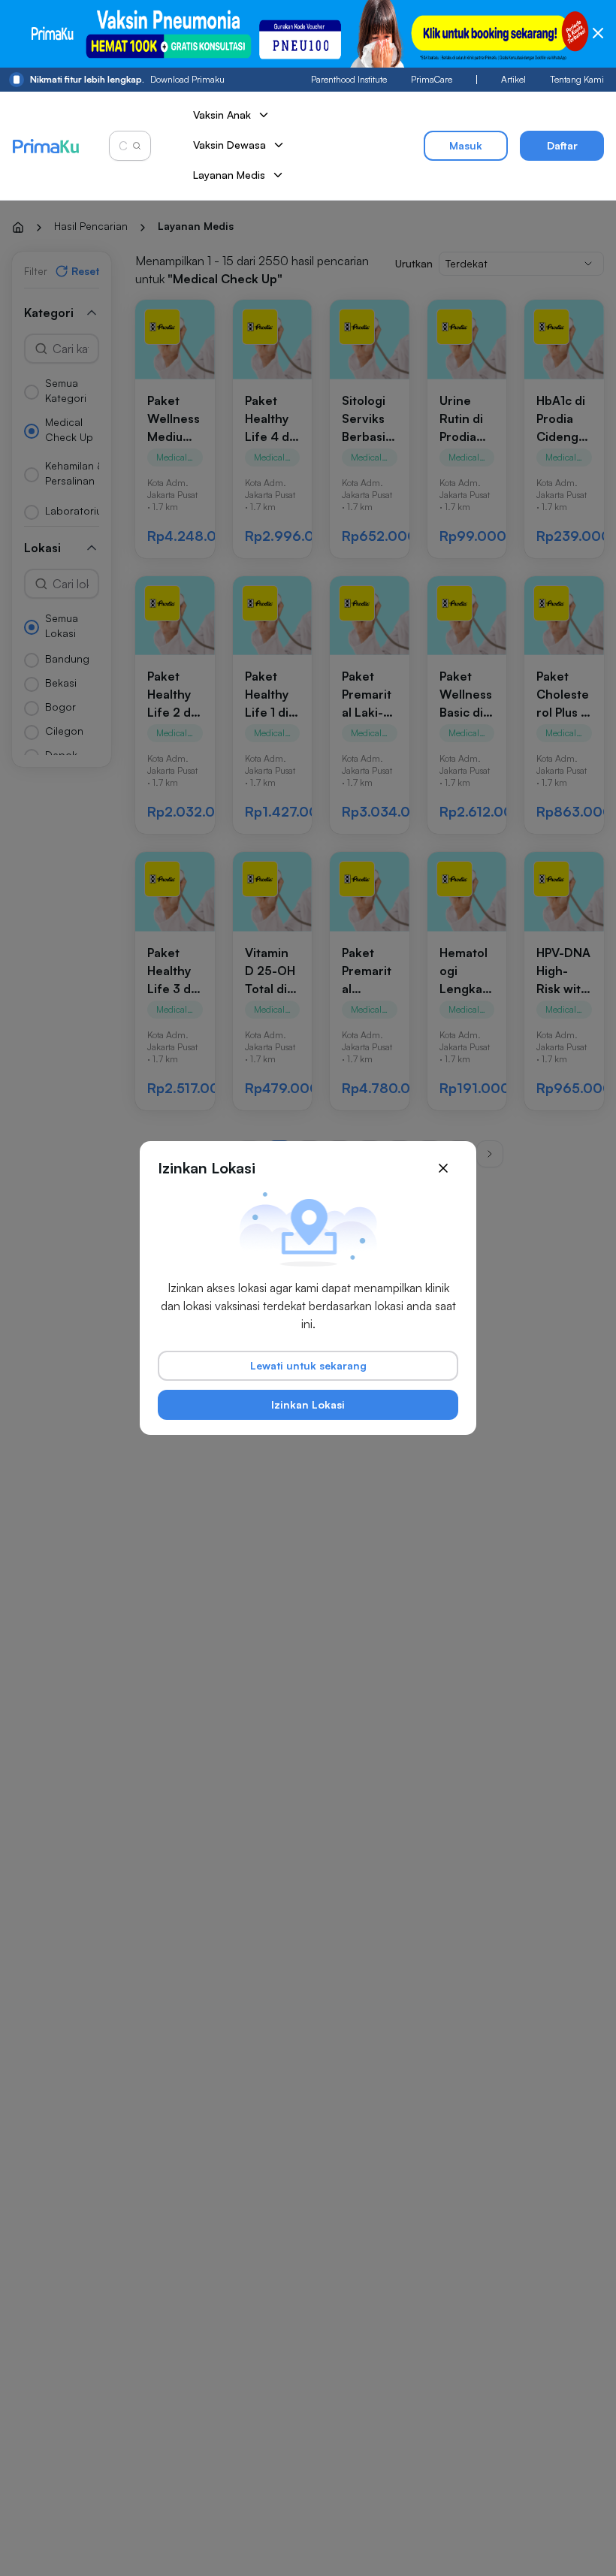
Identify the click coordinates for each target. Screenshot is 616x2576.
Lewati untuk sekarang (308, 1365)
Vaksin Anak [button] (222, 115)
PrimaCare (432, 79)
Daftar (562, 145)
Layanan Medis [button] (229, 175)
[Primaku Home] (45, 146)
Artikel (513, 79)
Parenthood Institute (349, 79)
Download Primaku (127, 79)
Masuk (466, 145)
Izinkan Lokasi (308, 1404)
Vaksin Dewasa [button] (229, 145)
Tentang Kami (577, 79)
